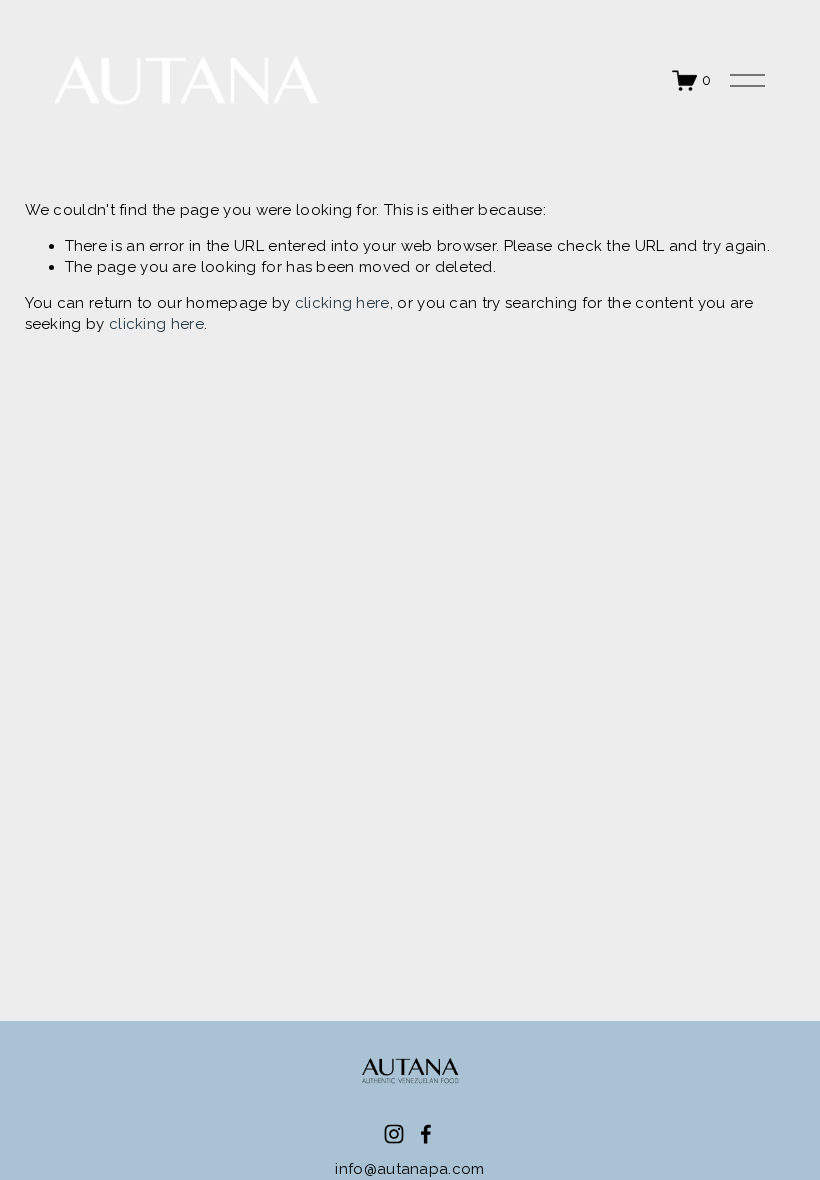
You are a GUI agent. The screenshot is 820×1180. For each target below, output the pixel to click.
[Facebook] (426, 1134)
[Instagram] (394, 1134)
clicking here (342, 303)
